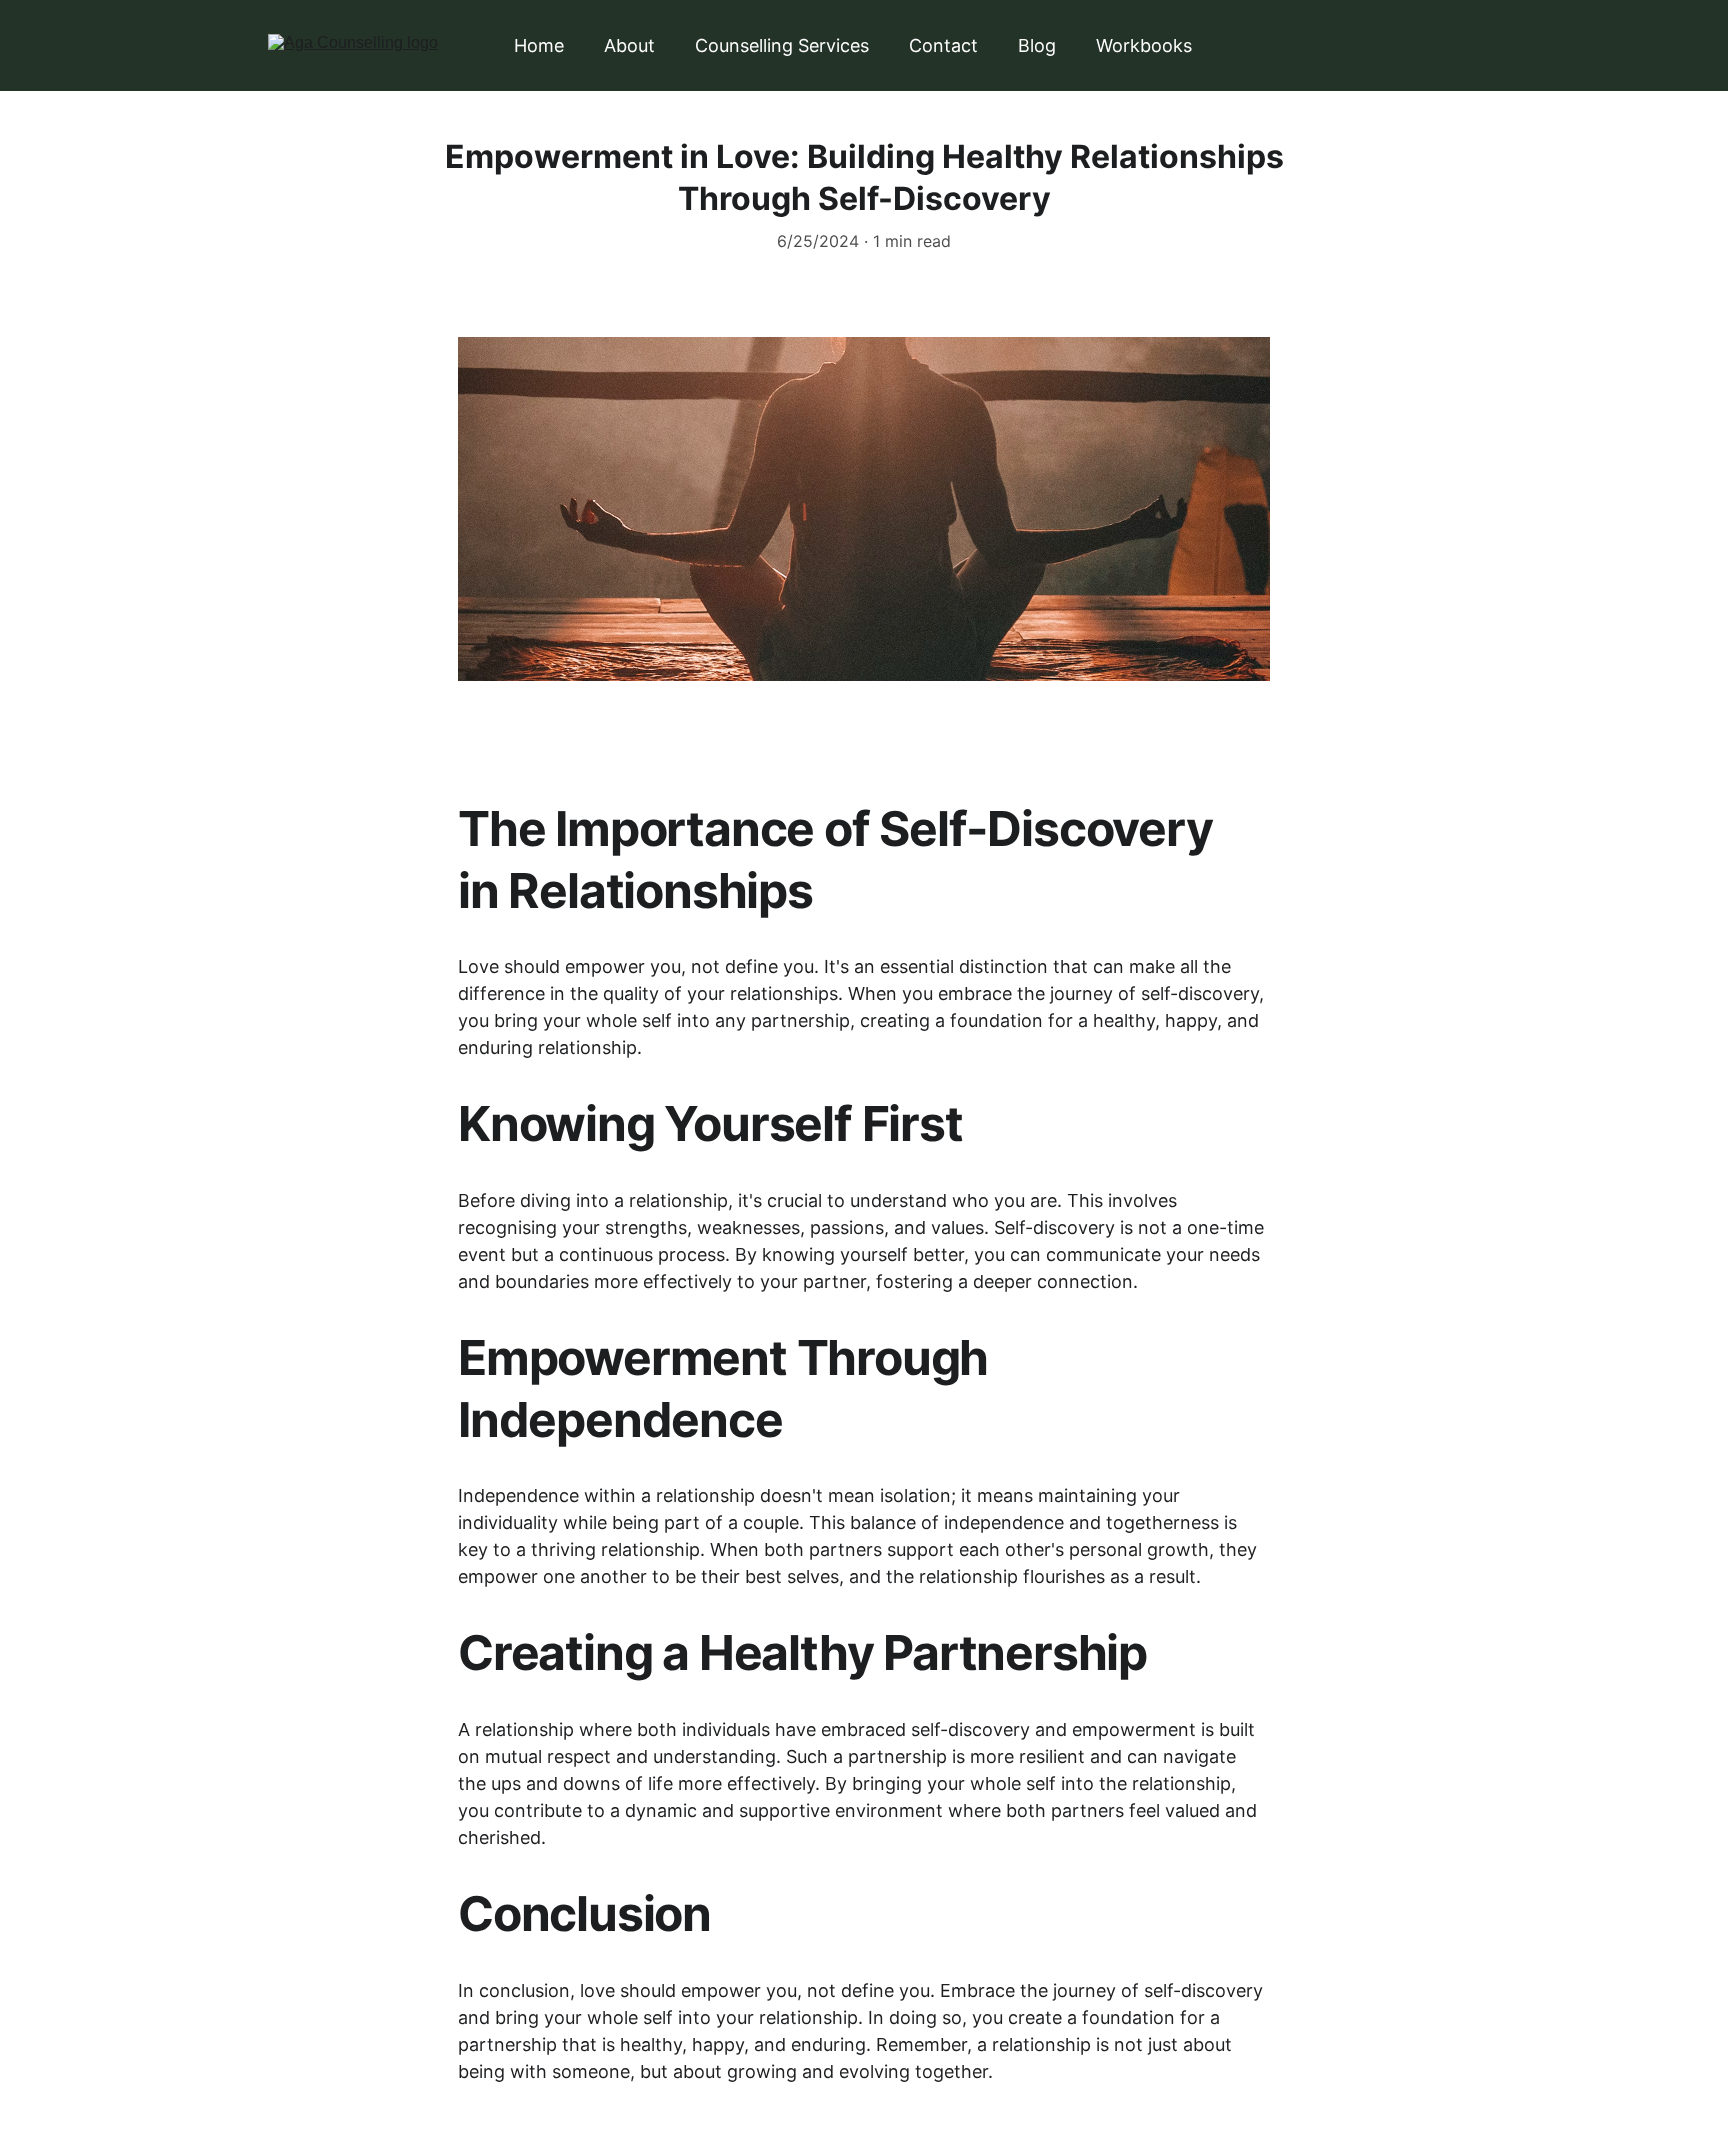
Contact (943, 45)
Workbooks (1144, 45)
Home (539, 45)
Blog (1037, 45)
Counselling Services (782, 45)
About (629, 45)
